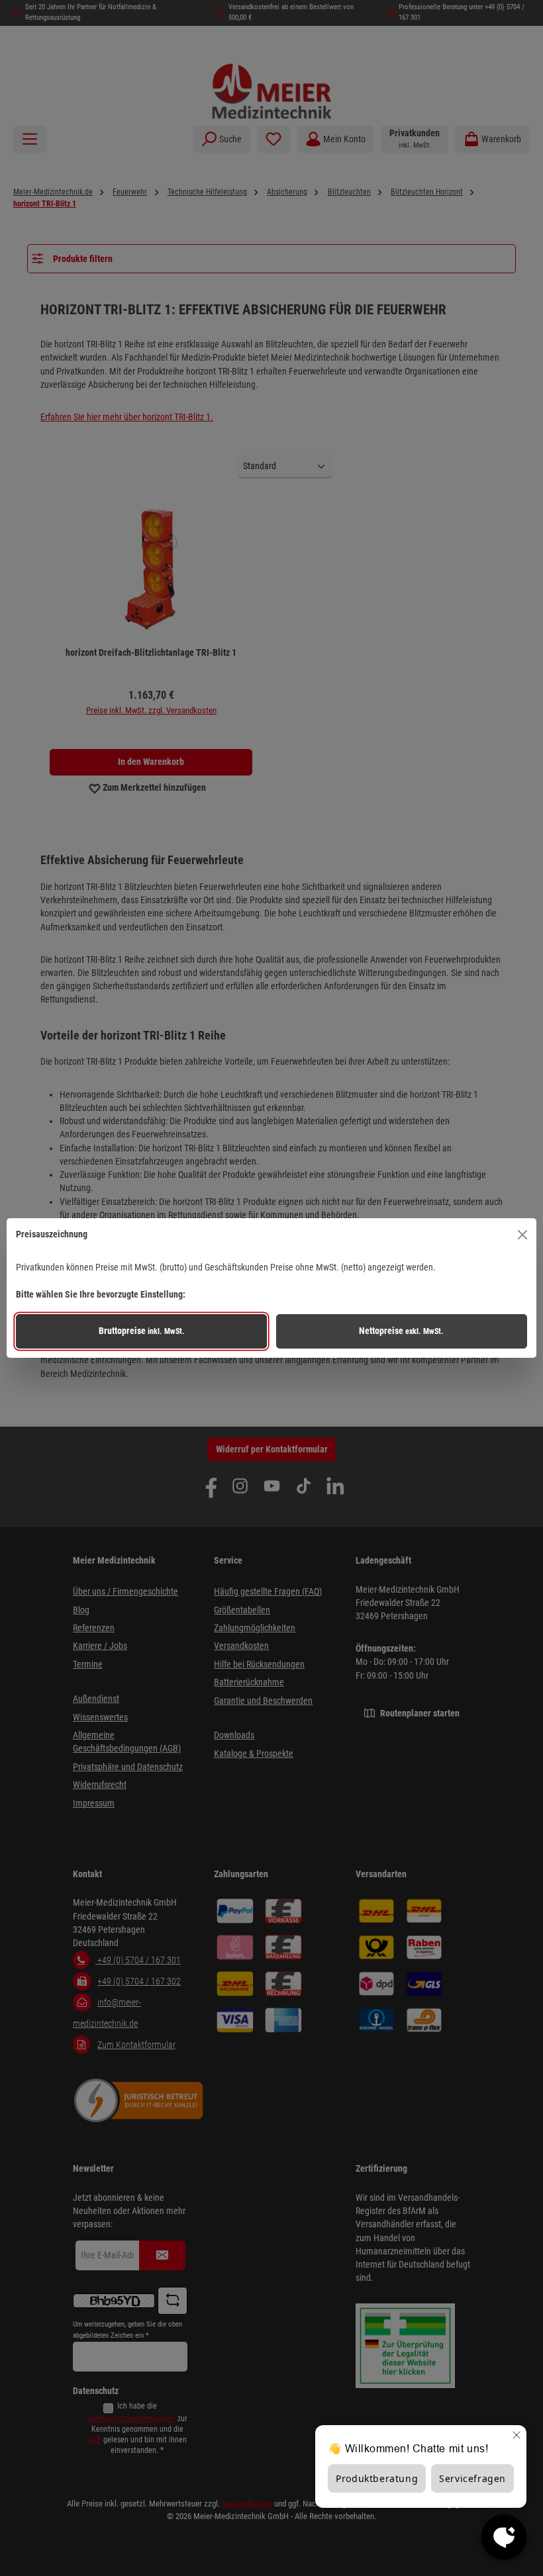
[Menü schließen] (522, 1235)
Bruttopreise (142, 1331)
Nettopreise (401, 1331)
